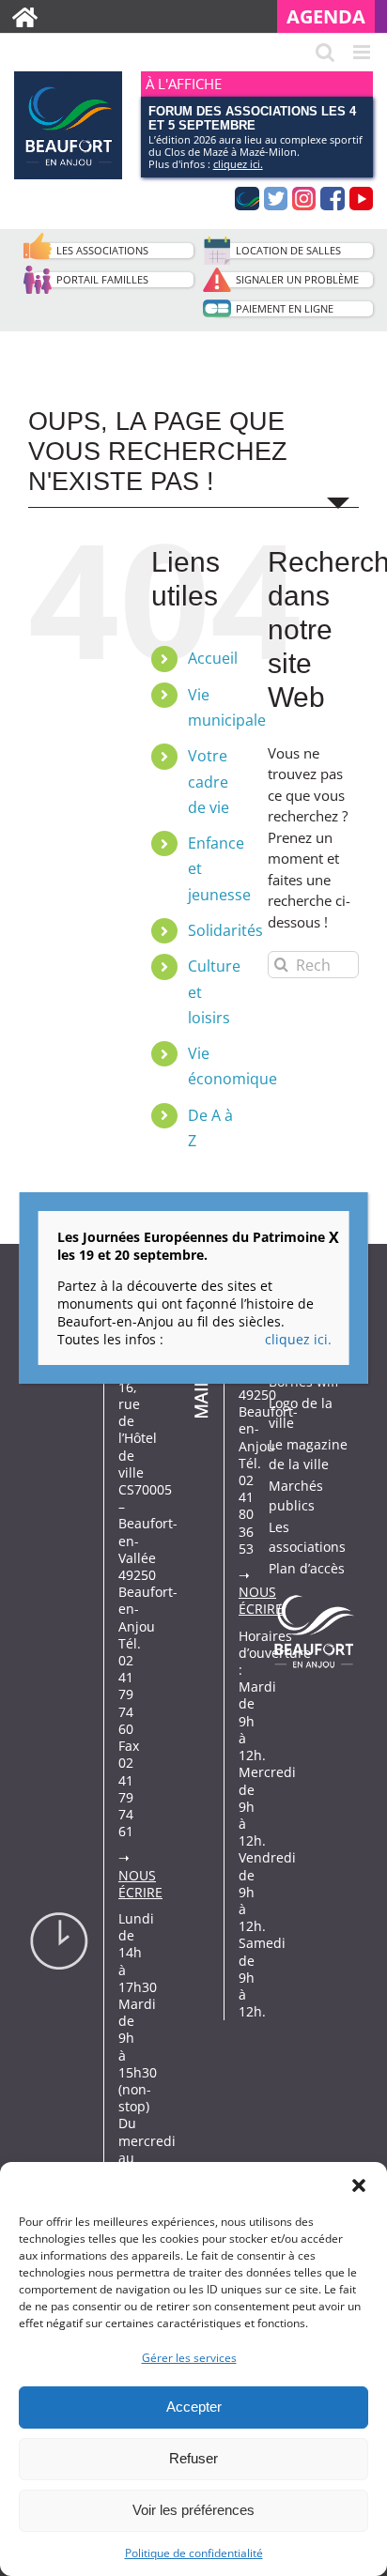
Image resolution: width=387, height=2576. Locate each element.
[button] (359, 2185)
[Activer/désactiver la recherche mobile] (325, 52)
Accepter (194, 2407)
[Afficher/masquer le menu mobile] (363, 52)
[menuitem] (332, 16)
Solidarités (225, 930)
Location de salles (288, 250)
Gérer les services (189, 2358)
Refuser (193, 2458)
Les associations (102, 250)
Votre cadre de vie (209, 781)
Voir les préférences (193, 2510)
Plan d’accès (307, 1568)
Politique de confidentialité (194, 2553)
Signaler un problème (297, 279)
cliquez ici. (238, 164)
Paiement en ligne (285, 308)
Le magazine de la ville (308, 1454)
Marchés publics (296, 1495)
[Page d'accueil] (25, 16)
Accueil (213, 658)
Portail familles (102, 279)
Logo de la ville (301, 1413)
